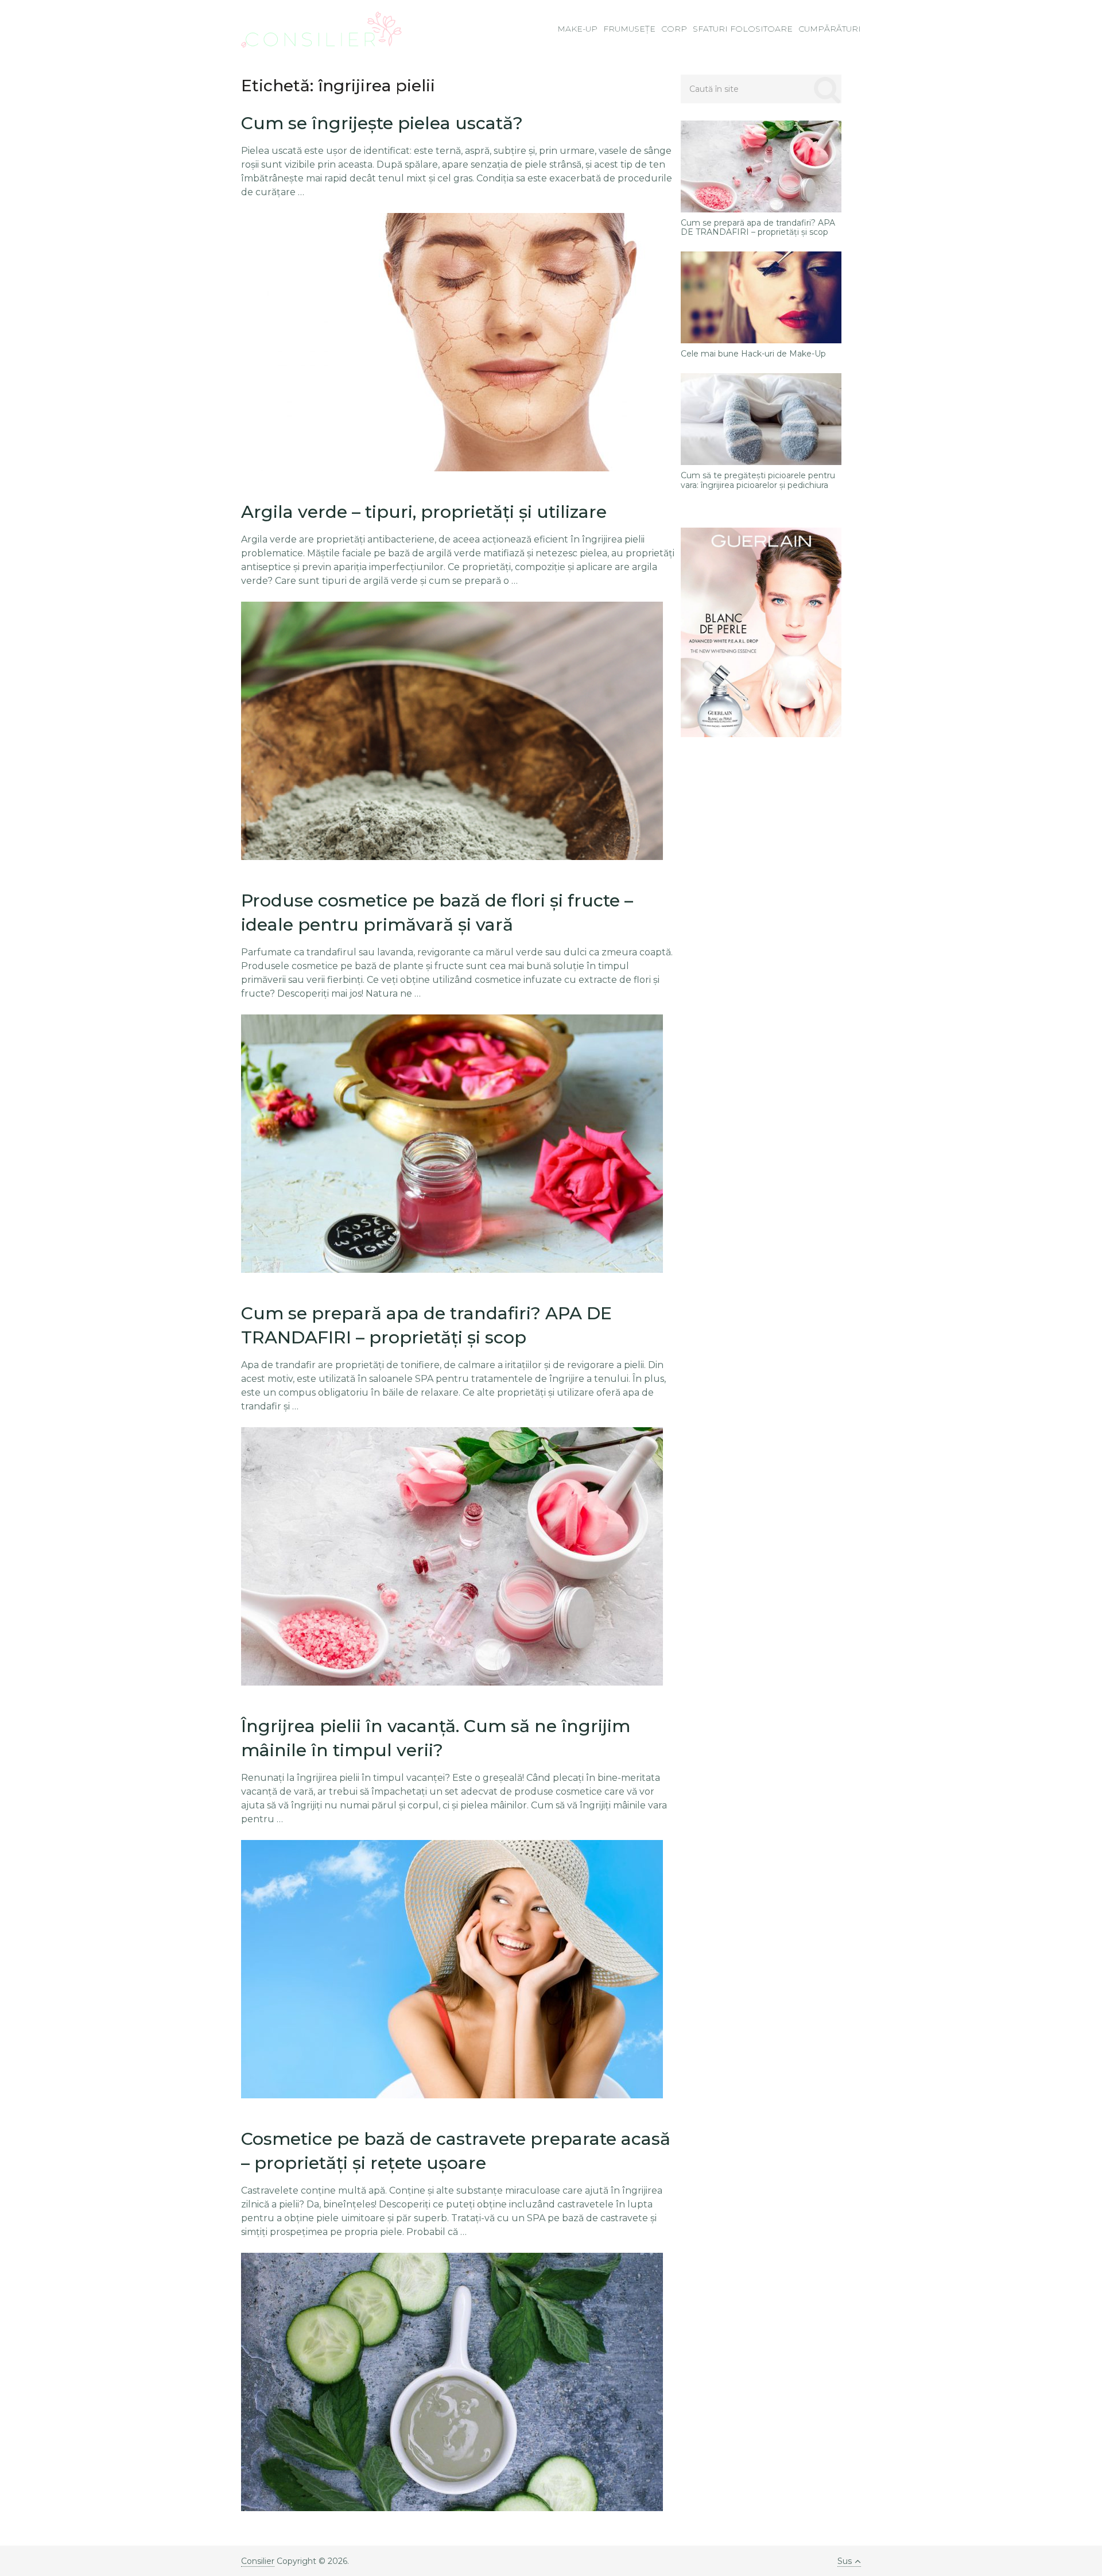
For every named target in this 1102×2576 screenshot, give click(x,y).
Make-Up (577, 29)
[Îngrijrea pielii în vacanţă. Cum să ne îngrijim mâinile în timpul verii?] (452, 1969)
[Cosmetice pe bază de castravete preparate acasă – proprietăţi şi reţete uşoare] (452, 2382)
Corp (674, 29)
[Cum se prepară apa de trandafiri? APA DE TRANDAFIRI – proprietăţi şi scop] (452, 1556)
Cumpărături (830, 29)
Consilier (258, 2561)
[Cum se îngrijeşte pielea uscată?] (452, 342)
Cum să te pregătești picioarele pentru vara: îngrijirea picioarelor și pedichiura (758, 481)
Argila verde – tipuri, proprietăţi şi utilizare (424, 512)
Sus (845, 2561)
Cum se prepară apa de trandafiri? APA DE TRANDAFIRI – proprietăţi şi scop (758, 228)
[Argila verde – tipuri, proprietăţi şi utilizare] (452, 731)
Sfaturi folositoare (743, 29)
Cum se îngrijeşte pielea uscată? (382, 123)
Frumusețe (629, 29)
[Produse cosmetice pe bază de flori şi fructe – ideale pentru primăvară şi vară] (452, 1144)
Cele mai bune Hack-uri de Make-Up (753, 354)
